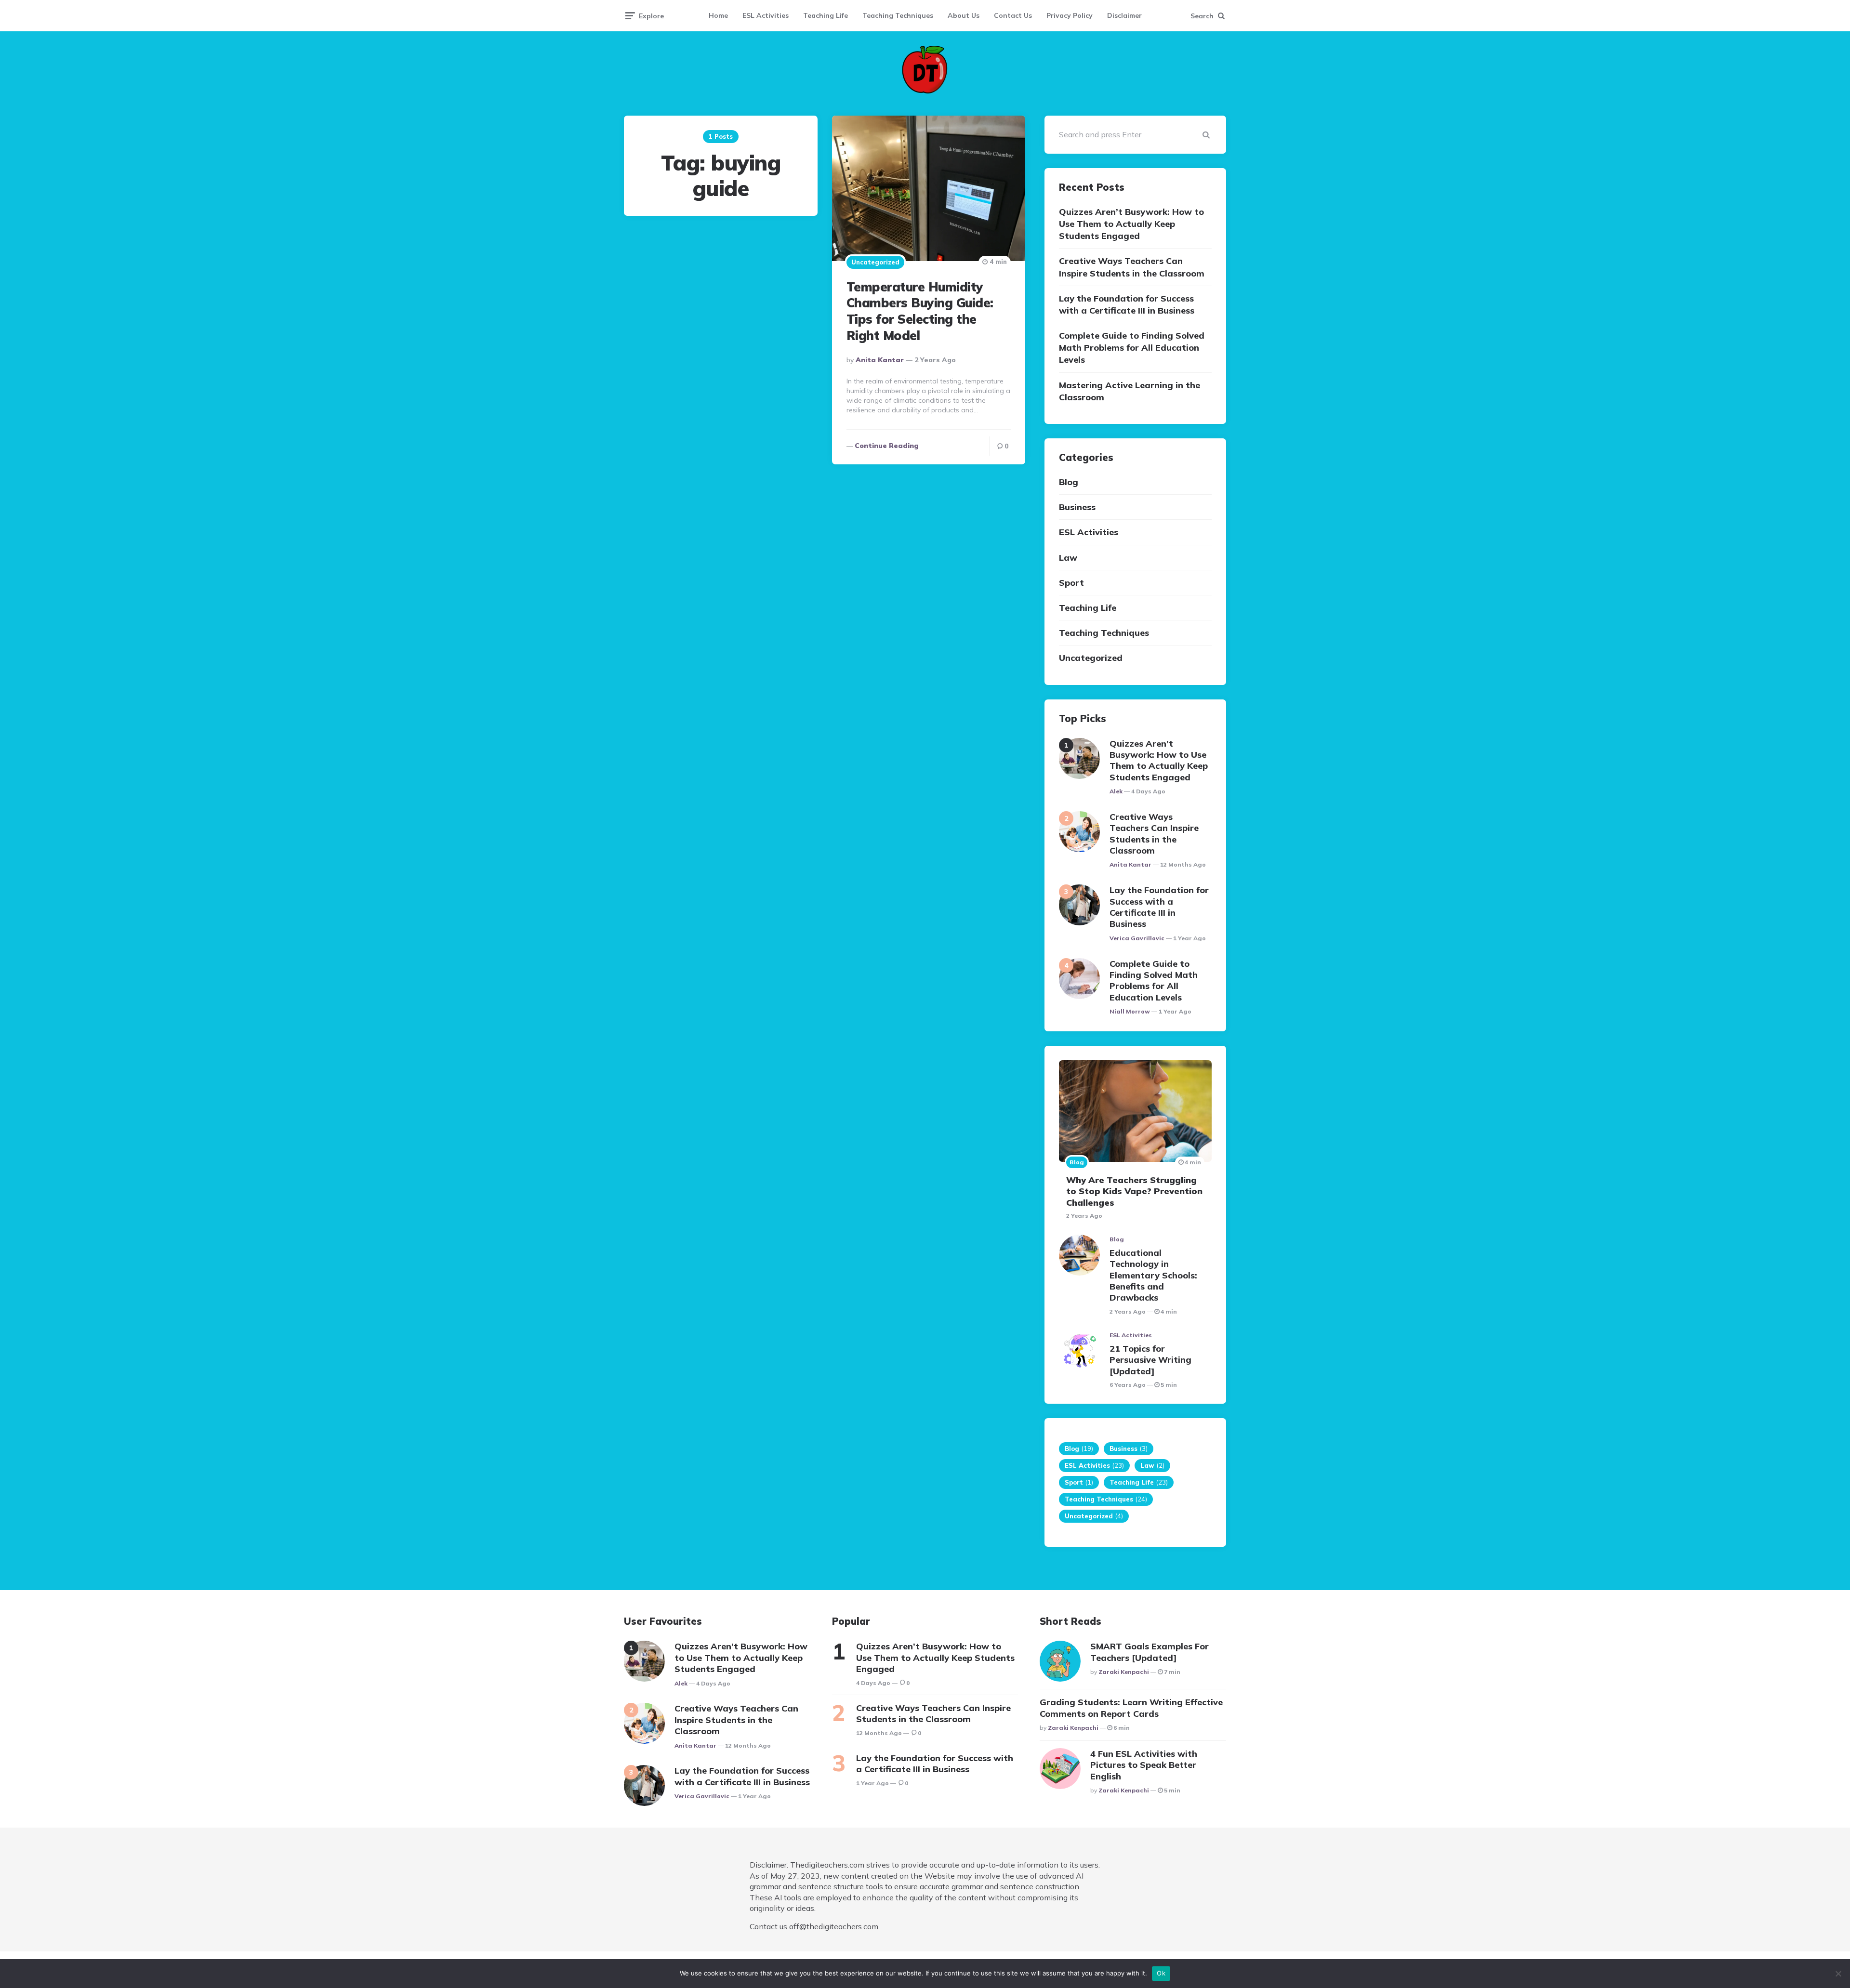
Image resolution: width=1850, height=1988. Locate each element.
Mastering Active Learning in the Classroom (1130, 391)
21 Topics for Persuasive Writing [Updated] (1150, 1360)
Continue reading (887, 446)
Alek (1116, 791)
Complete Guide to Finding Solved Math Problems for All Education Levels (1132, 348)
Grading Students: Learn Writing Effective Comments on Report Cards (1131, 1708)
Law (1068, 558)
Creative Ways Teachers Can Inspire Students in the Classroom (1132, 267)
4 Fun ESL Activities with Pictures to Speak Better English (1144, 1765)
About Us (964, 15)
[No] (1838, 1974)
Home (718, 15)
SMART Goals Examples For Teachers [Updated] (1150, 1652)
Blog (1069, 482)
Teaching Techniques (898, 15)
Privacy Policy (1070, 15)
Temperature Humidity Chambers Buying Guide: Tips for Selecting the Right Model (920, 311)
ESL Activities (766, 15)
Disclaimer (1124, 15)
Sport (1071, 583)
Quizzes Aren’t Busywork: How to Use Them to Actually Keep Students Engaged (1131, 224)
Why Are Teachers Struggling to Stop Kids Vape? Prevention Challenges (1134, 1191)
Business (1077, 507)
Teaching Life (826, 15)
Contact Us (1013, 15)
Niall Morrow (1130, 1011)
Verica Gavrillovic (1137, 938)
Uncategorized (875, 262)
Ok (1161, 1973)
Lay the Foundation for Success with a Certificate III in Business (1127, 304)
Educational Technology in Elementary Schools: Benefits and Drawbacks (1153, 1275)
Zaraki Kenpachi (1124, 1672)
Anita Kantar (880, 360)
